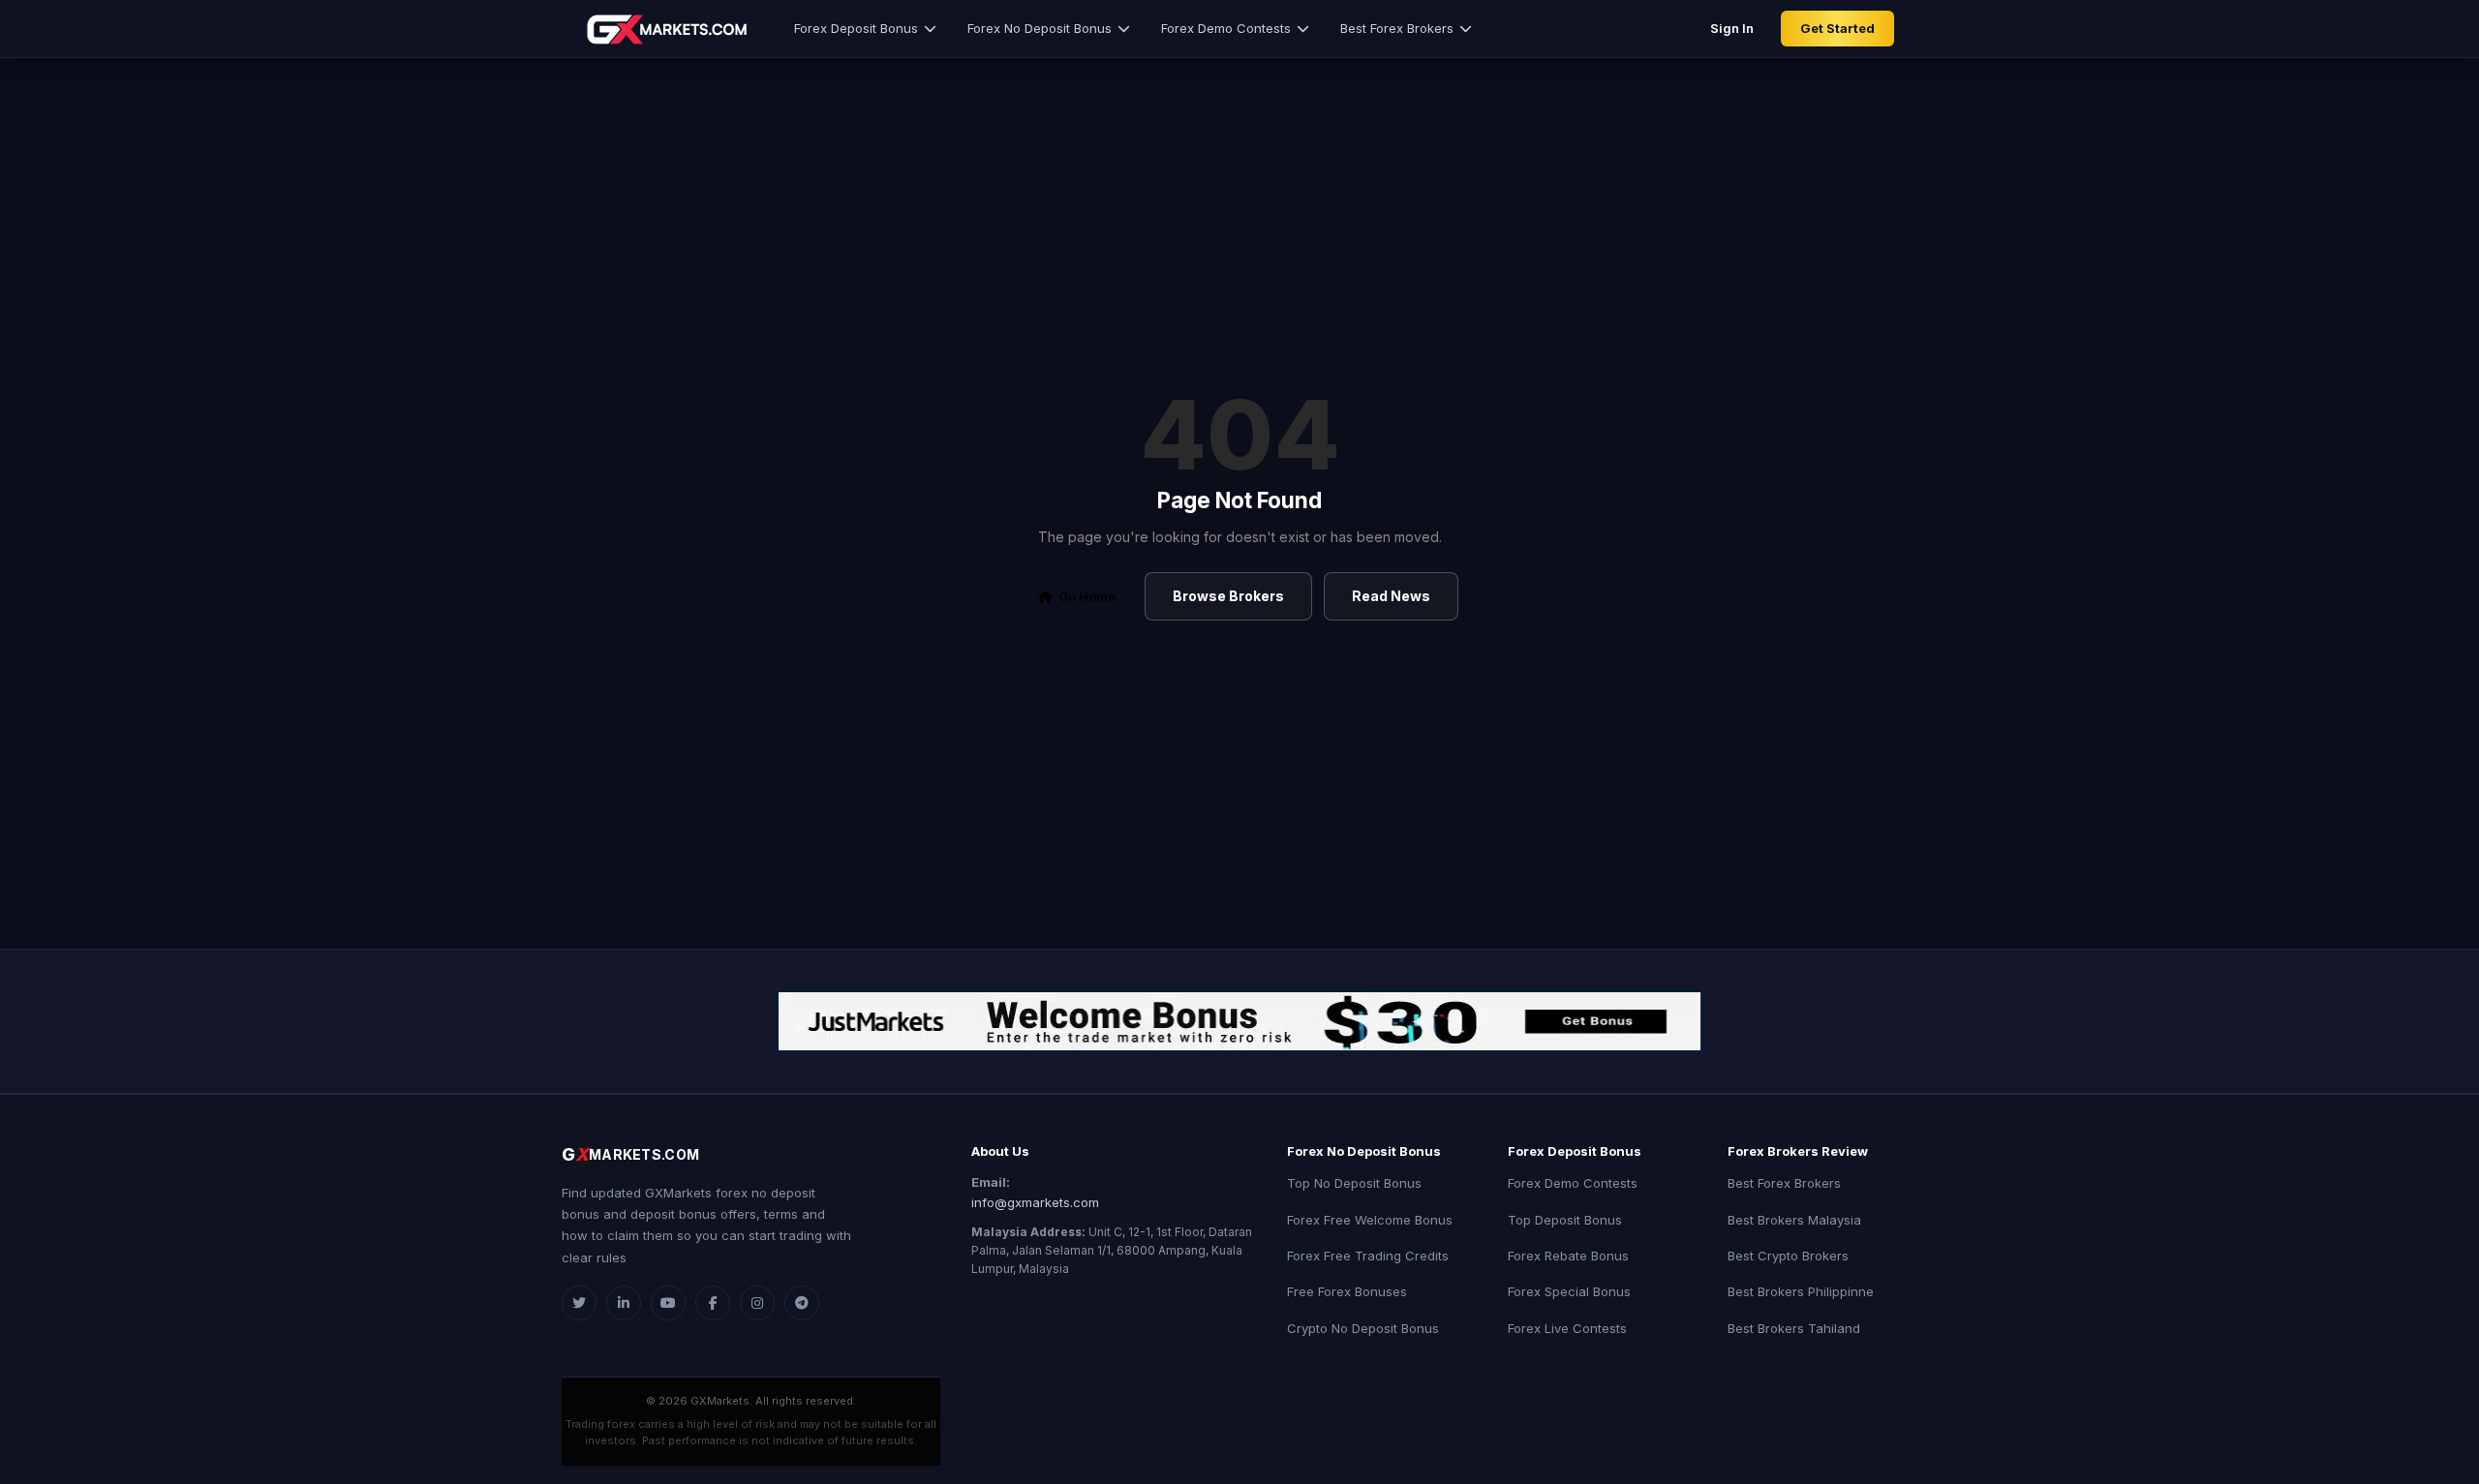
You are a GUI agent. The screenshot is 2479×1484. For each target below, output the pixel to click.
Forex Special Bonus (1569, 1291)
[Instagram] (757, 1303)
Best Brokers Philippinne (1801, 1291)
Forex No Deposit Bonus (1040, 28)
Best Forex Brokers (1397, 28)
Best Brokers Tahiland (1794, 1328)
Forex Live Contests (1567, 1328)
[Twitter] (579, 1303)
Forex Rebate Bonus (1568, 1256)
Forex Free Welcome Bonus (1370, 1220)
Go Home (1087, 596)
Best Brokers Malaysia (1794, 1220)
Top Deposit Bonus (1565, 1220)
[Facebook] (713, 1303)
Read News (1391, 596)
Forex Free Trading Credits (1368, 1256)
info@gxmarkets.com (1035, 1202)
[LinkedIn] (624, 1303)
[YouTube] (668, 1303)
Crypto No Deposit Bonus (1363, 1328)
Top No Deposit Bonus (1354, 1183)
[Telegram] (802, 1303)
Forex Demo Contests (1226, 28)
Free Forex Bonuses (1347, 1291)
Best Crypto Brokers (1788, 1256)
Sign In (1732, 28)
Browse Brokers (1228, 596)
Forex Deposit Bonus (856, 28)
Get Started (1837, 28)
